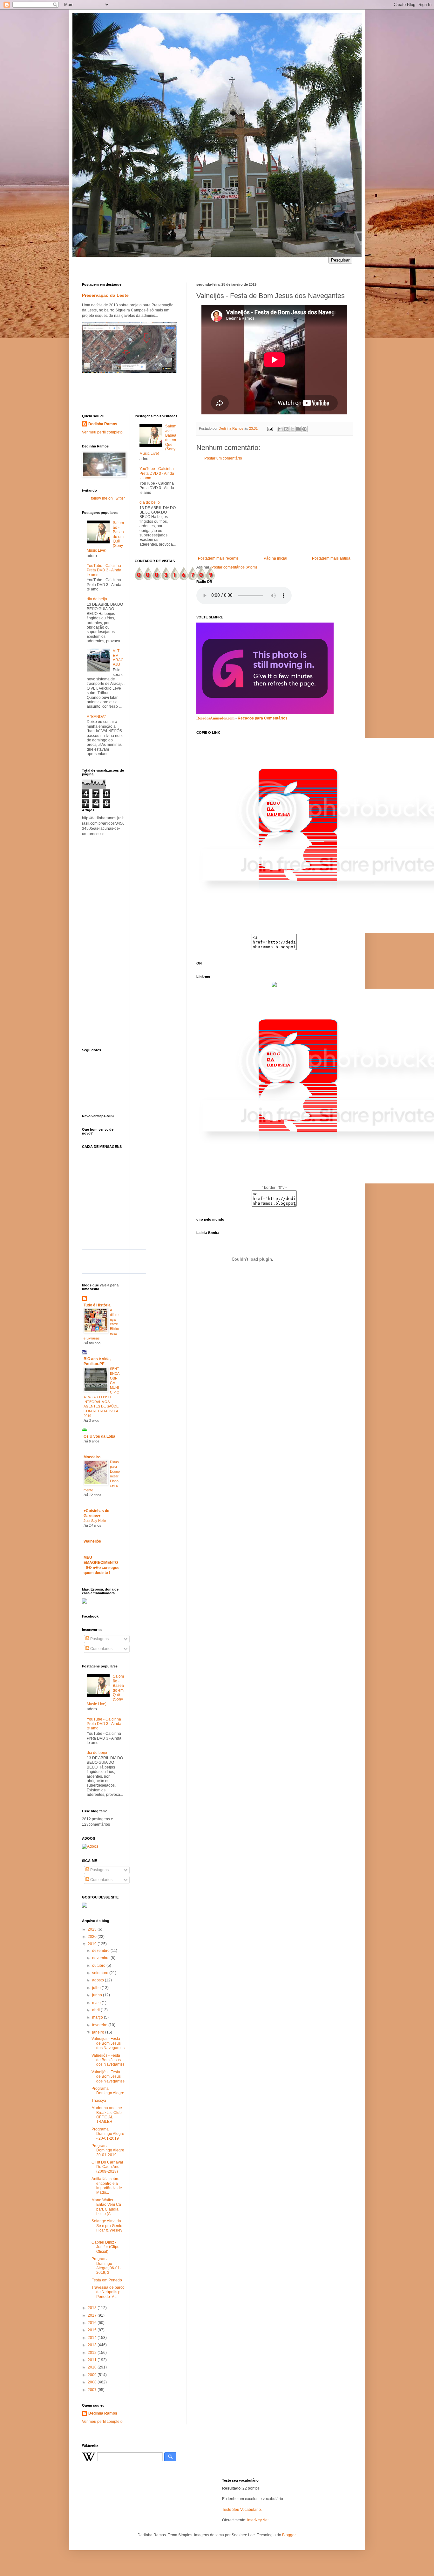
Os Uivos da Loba (99, 1436)
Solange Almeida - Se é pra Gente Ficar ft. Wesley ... (107, 2228)
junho (98, 1995)
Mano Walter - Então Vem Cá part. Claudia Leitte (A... (106, 2207)
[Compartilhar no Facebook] (298, 429)
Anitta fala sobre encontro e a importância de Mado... (107, 2186)
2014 (93, 2338)
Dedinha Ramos (103, 424)
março (98, 2017)
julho (97, 1988)
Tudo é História (97, 1305)
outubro (99, 1966)
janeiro (99, 2032)
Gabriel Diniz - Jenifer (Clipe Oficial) (105, 2247)
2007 (93, 2390)
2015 (93, 2330)
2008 (93, 2382)
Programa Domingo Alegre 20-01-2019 (108, 2150)
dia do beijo (97, 599)
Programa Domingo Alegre (108, 2091)
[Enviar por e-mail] (280, 429)
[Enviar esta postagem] (270, 428)
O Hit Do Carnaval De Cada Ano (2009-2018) (107, 2167)
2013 (93, 2345)
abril (96, 2010)
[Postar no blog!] (286, 429)
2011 (93, 2360)
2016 (93, 2323)
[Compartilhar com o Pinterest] (304, 429)
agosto (98, 1980)
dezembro (101, 1951)
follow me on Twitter (108, 498)
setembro (101, 1973)
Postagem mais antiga (331, 558)
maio (97, 2003)
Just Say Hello (95, 1521)
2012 (93, 2353)
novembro (101, 1958)
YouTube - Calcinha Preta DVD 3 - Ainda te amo (104, 570)
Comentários (101, 1649)
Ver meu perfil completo (102, 432)
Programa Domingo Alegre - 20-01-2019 (108, 2134)
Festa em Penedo (107, 2280)
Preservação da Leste (105, 295)
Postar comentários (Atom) (234, 567)
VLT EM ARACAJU (118, 658)
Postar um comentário (223, 458)
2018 (93, 2308)
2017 (93, 2315)
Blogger (289, 2535)
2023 (93, 1929)
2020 (93, 1937)
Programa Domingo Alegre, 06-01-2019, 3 (106, 2266)
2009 (93, 2375)
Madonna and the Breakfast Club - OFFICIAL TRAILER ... (108, 2115)
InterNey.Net (258, 2520)
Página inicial (275, 558)
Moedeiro (92, 1457)
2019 (93, 1944)
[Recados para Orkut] (265, 713)
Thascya (99, 2101)
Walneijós (92, 1541)
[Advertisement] (274, 508)
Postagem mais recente (218, 558)
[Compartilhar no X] (292, 429)
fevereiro (100, 2025)
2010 (93, 2367)
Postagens (99, 1639)
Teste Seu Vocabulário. (242, 2510)
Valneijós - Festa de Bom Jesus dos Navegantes (108, 2043)
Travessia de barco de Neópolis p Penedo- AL (108, 2292)
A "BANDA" (96, 717)
